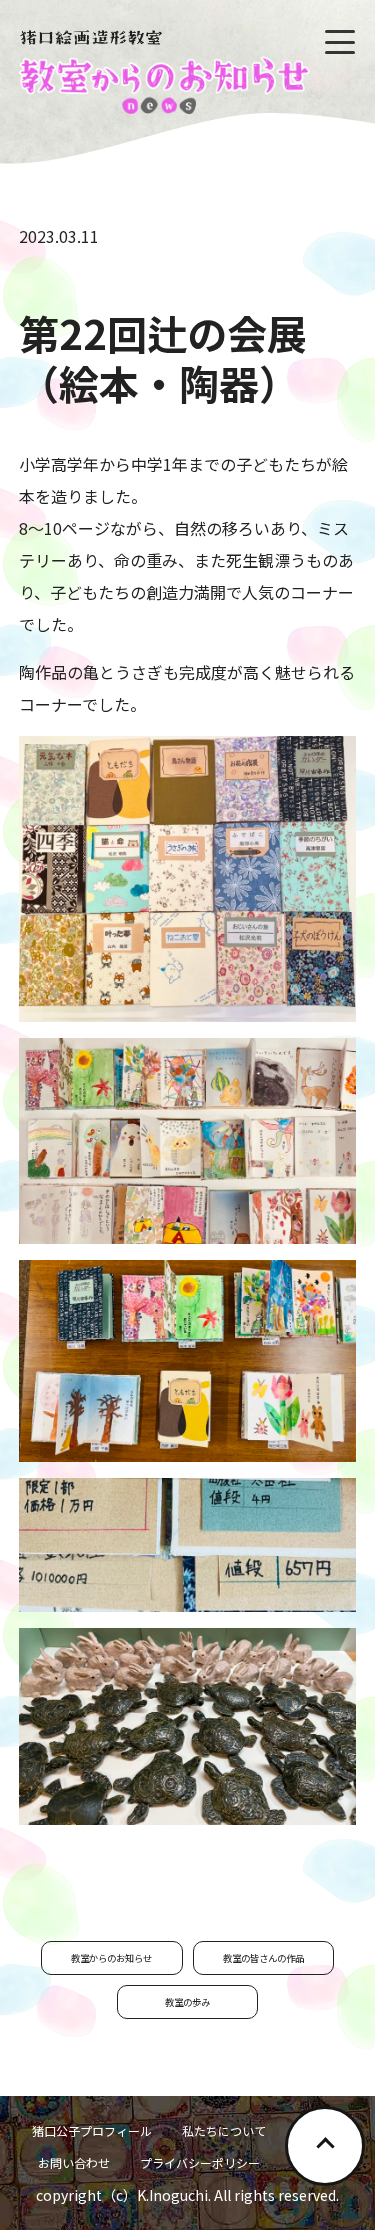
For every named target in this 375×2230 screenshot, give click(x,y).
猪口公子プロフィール (92, 2130)
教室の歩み (187, 2002)
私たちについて (224, 2130)
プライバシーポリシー (200, 2162)
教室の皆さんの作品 (263, 1958)
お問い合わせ (74, 2162)
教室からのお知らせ (111, 1958)
